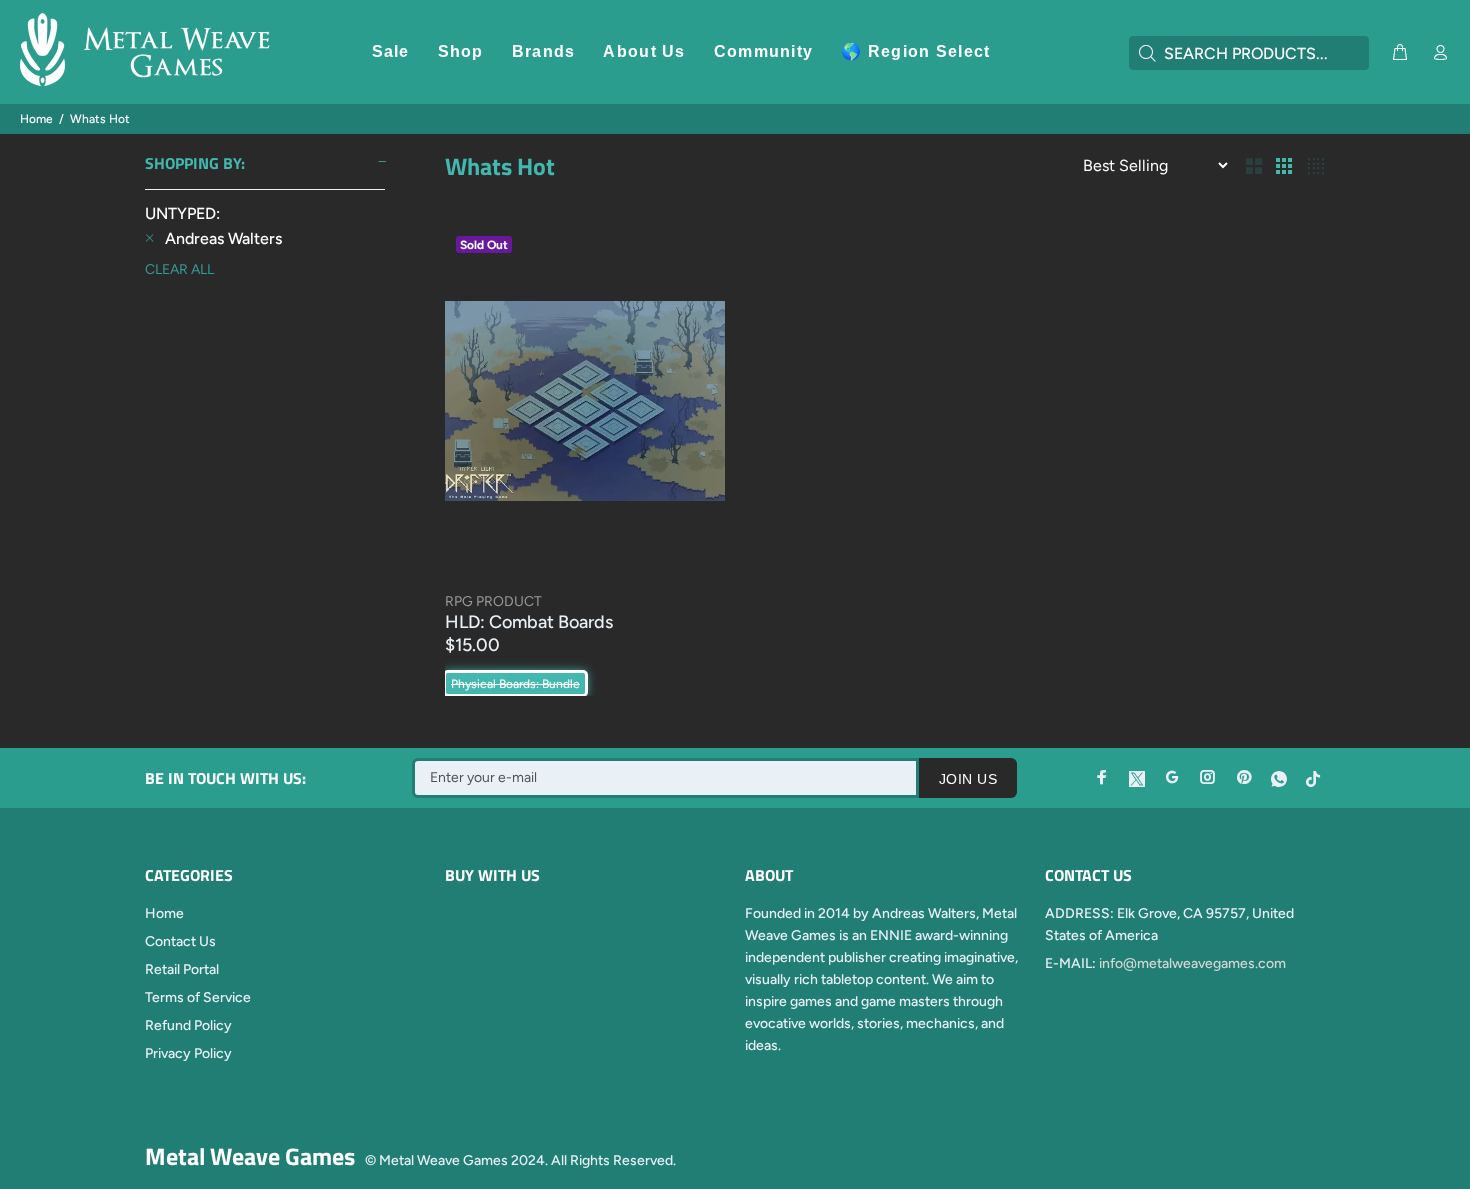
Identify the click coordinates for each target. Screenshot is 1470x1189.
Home (36, 119)
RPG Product (493, 601)
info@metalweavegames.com (1192, 963)
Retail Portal (182, 969)
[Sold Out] (585, 400)
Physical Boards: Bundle (515, 684)
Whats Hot (100, 119)
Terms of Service (198, 997)
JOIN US (968, 779)
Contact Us (180, 941)
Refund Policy (188, 1025)
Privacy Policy (188, 1053)
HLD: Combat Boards (529, 622)
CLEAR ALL (179, 269)
